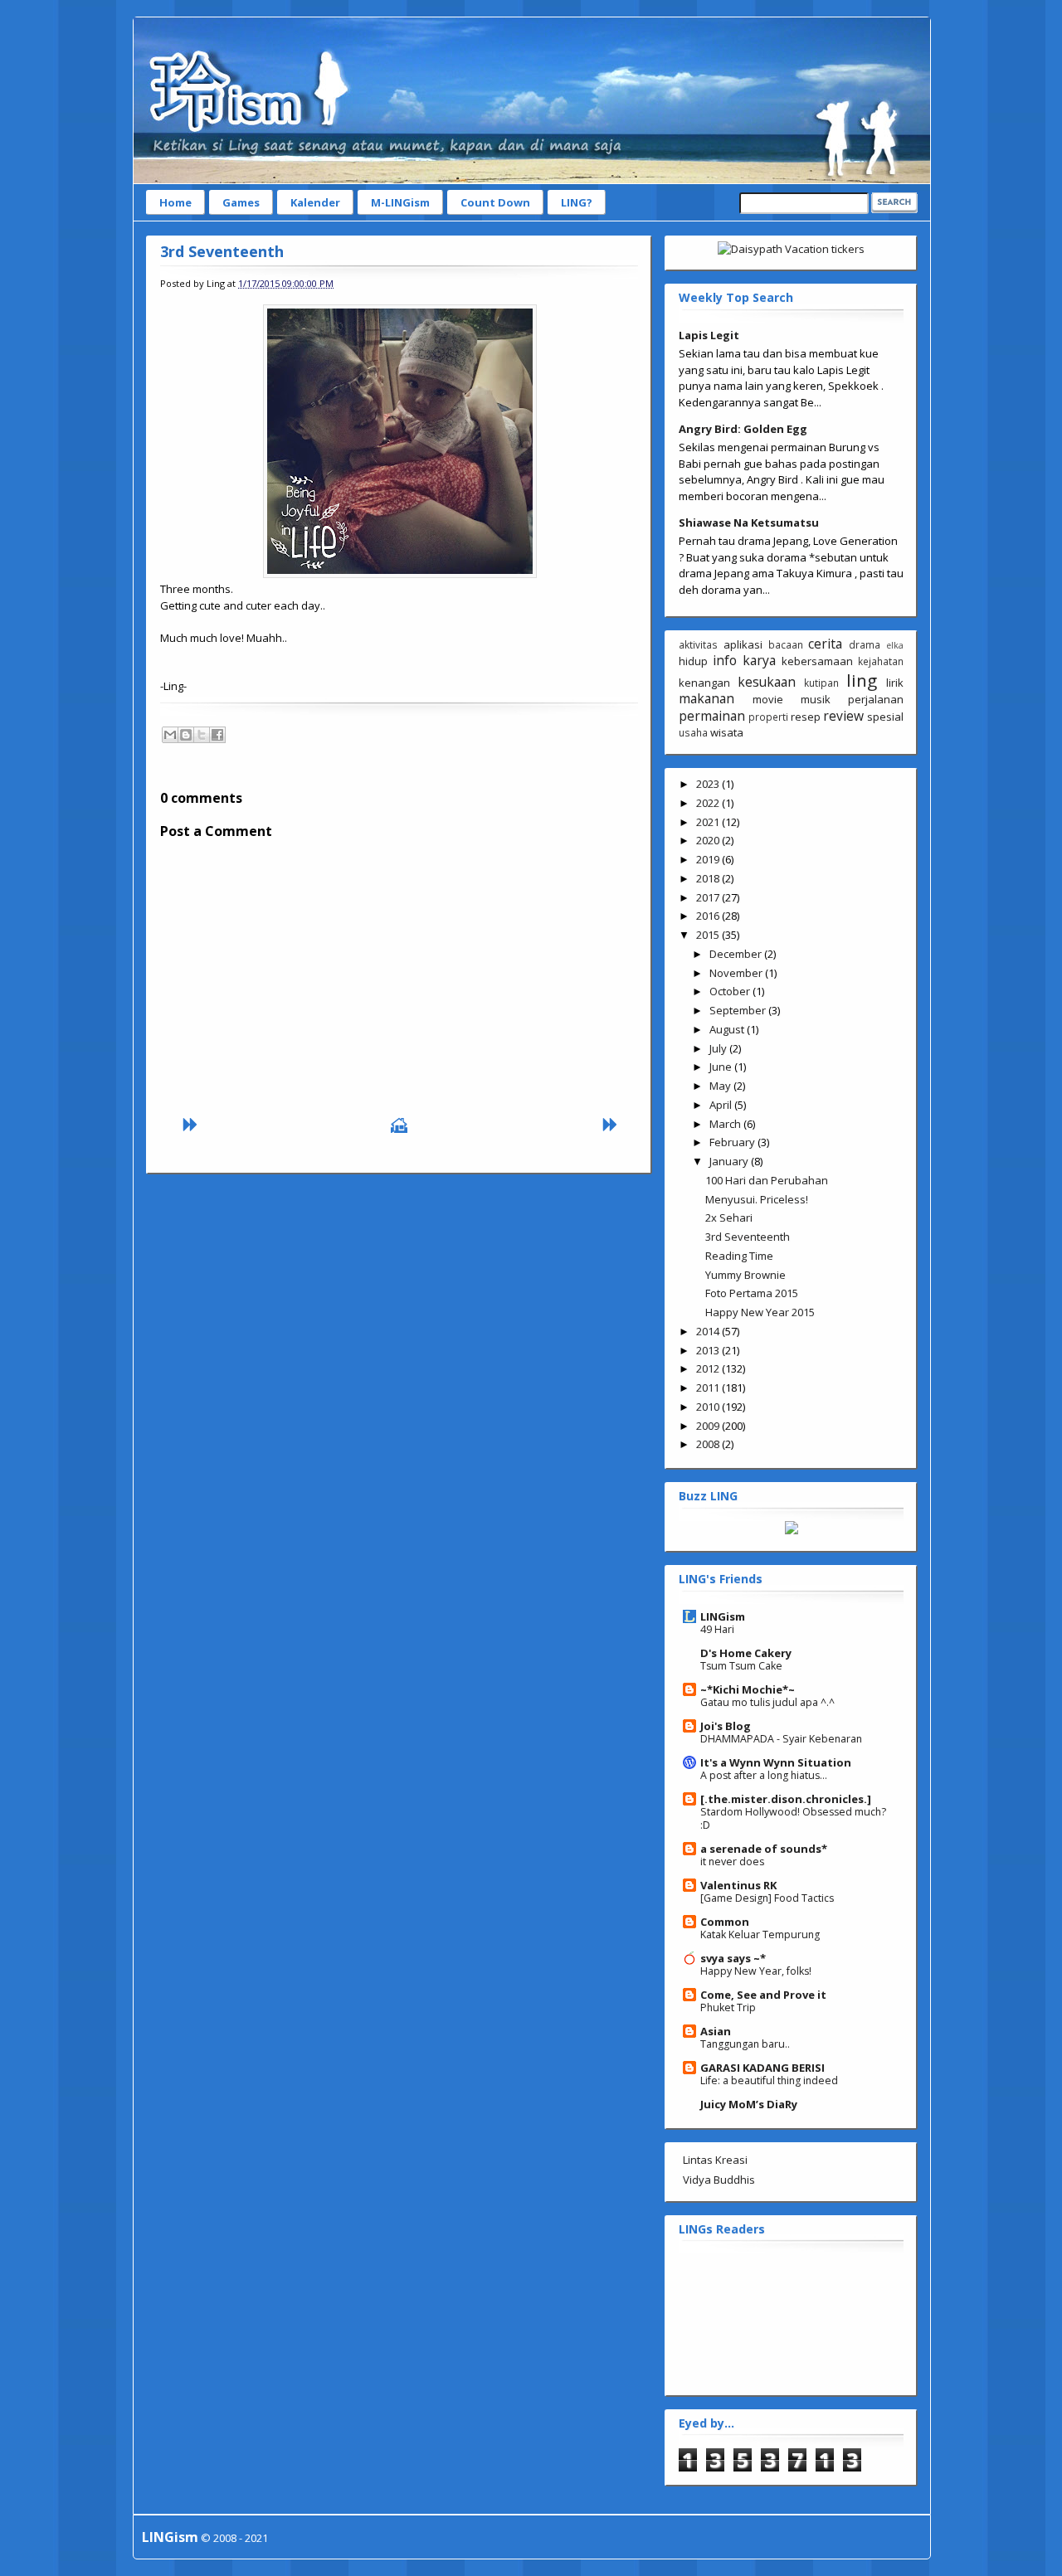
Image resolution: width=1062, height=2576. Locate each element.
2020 (709, 840)
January (730, 1161)
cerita (825, 644)
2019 (709, 859)
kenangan (704, 683)
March (726, 1124)
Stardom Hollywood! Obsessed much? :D (793, 1818)
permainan (712, 716)
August (728, 1029)
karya (759, 660)
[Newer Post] (189, 1129)
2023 (709, 784)
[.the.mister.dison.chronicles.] (786, 1799)
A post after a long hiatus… (764, 1775)
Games (241, 202)
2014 (709, 1331)
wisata (727, 732)
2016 (709, 916)
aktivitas (698, 644)
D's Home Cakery (746, 1653)
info (725, 660)
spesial (885, 717)
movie (768, 699)
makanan (706, 698)
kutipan (821, 683)
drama (865, 644)
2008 (709, 1444)
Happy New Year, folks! (756, 1971)
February (733, 1142)
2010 (709, 1407)
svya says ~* (733, 1958)
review (843, 716)
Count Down (495, 202)
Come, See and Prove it (763, 1995)
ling (862, 680)
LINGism (723, 1616)
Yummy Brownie (745, 1275)
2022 (709, 803)
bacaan (786, 644)
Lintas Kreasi (715, 2160)
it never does (732, 1862)
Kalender (315, 202)
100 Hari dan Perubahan (767, 1180)
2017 (709, 897)
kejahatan (881, 661)
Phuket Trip (728, 2007)
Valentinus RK (738, 1885)
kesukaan (767, 682)
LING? (577, 202)
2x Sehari (729, 1218)
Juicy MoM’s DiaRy (749, 2104)
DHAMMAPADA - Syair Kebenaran (781, 1739)
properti (768, 717)
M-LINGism (400, 202)
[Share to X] (202, 735)
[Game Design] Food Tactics (767, 1898)
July (719, 1048)
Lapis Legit (709, 335)
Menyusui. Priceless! (757, 1199)
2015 (709, 935)
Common (725, 1922)
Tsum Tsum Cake (741, 1666)
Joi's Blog (726, 1726)
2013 (709, 1350)
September (739, 1010)
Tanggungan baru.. (745, 2044)
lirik (895, 683)
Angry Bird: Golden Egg (743, 429)
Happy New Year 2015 (760, 1312)
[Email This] (170, 735)
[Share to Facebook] (217, 735)
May (721, 1086)
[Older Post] (609, 1129)
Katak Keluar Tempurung (760, 1934)
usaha (693, 732)
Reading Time (739, 1256)
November (737, 973)
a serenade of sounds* (764, 1849)
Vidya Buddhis (719, 2180)
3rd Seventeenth (222, 251)
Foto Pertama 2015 (752, 1293)
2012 (709, 1368)
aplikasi (743, 644)
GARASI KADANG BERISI (762, 2068)
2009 (709, 1426)
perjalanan (876, 699)
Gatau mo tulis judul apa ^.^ (767, 1702)
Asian (716, 2031)
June (722, 1067)
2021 (709, 822)
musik (816, 699)
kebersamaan (817, 661)
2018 (709, 878)
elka (895, 645)
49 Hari (717, 1629)
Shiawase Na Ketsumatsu (749, 522)
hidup (693, 661)
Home (175, 202)
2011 (709, 1388)
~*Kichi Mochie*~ (748, 1689)
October (731, 991)
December (737, 954)
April (722, 1105)
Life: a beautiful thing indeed (769, 2080)
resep (806, 717)
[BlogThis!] (186, 735)
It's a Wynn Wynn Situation (776, 1762)
